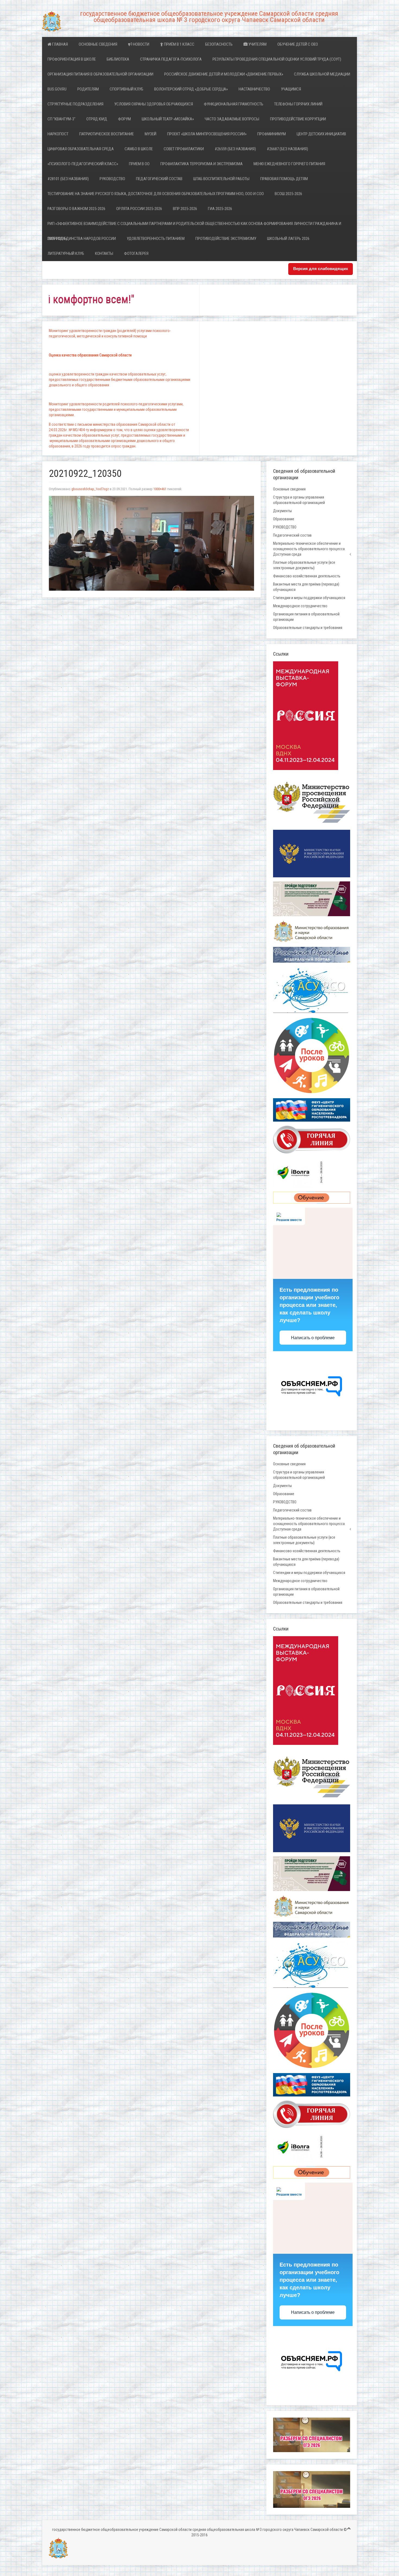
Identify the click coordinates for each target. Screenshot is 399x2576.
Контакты (104, 253)
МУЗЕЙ (151, 134)
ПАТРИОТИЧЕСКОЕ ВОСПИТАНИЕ (107, 134)
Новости (141, 44)
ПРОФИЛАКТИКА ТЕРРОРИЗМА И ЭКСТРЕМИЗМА (202, 164)
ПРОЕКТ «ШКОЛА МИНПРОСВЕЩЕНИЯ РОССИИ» (207, 134)
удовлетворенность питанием (156, 239)
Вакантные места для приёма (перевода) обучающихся (306, 587)
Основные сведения (98, 44)
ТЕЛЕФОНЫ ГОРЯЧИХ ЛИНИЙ (298, 104)
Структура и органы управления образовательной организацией (299, 500)
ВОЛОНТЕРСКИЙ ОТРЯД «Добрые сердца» (191, 89)
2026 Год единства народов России (82, 239)
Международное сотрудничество (300, 606)
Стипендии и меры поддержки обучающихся (309, 598)
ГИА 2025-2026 (220, 209)
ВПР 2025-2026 (185, 209)
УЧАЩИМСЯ (291, 89)
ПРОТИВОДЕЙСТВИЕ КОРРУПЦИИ (298, 119)
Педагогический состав (159, 179)
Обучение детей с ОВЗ (298, 44)
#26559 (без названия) (235, 149)
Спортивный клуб (126, 89)
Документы (282, 511)
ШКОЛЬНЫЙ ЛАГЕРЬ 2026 (288, 239)
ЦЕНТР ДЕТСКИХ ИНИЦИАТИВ (321, 134)
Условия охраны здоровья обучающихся (154, 104)
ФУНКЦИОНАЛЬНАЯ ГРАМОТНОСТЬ (234, 104)
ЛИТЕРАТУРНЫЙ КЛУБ (66, 253)
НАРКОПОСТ (58, 134)
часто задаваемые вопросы (232, 119)
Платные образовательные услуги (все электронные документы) (304, 565)
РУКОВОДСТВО (112, 179)
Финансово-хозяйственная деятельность (307, 576)
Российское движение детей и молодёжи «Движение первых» (224, 74)
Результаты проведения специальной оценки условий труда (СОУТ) (277, 59)
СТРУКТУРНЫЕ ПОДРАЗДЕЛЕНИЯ (75, 104)
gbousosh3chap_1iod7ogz (90, 489)
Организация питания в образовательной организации (100, 74)
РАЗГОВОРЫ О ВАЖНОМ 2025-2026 (76, 209)
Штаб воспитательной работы (221, 179)
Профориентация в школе (72, 59)
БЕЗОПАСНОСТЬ (219, 44)
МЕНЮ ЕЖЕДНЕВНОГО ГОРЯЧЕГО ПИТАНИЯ (289, 164)
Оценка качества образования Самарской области (90, 355)
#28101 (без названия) (68, 179)
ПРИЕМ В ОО (139, 164)
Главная (60, 44)
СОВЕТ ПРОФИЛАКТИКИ (184, 149)
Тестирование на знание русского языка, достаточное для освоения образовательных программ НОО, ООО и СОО (156, 194)
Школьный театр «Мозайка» (168, 119)
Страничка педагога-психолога (171, 59)
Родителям (88, 89)
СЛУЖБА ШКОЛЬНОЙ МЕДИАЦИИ (322, 74)
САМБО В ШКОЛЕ (139, 149)
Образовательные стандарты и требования (308, 628)
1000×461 (160, 489)
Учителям (257, 44)
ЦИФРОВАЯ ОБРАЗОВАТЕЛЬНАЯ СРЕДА (81, 149)
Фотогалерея (136, 253)
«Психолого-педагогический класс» (83, 164)
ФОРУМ (124, 119)
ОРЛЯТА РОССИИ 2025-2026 (139, 209)
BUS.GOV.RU (57, 89)
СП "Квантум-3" (61, 119)
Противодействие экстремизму (226, 239)
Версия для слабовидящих (321, 269)
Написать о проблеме (313, 1338)
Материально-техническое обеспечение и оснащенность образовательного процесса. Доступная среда (309, 549)
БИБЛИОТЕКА (118, 59)
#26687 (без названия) (287, 149)
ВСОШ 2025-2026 (288, 194)
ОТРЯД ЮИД (97, 119)
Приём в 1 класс (179, 44)
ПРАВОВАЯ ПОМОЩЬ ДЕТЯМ (284, 179)
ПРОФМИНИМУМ (272, 134)
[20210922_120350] (151, 543)
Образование (284, 519)
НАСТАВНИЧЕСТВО (254, 89)
